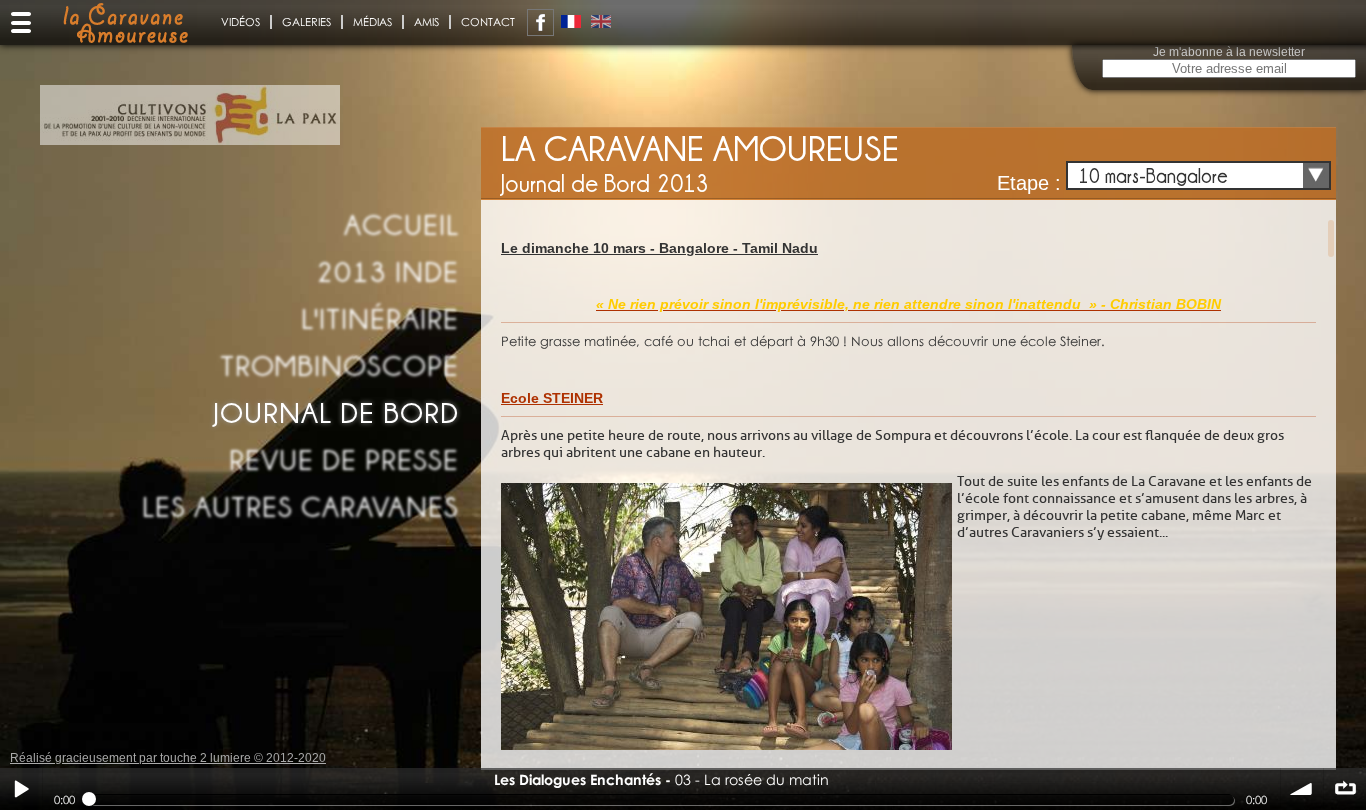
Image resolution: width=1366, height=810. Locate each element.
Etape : (1029, 183)
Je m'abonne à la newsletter (1229, 52)
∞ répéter (1345, 789)
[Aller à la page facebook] (540, 22)
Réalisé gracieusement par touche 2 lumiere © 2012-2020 (168, 758)
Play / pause (21, 789)
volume (1302, 789)
